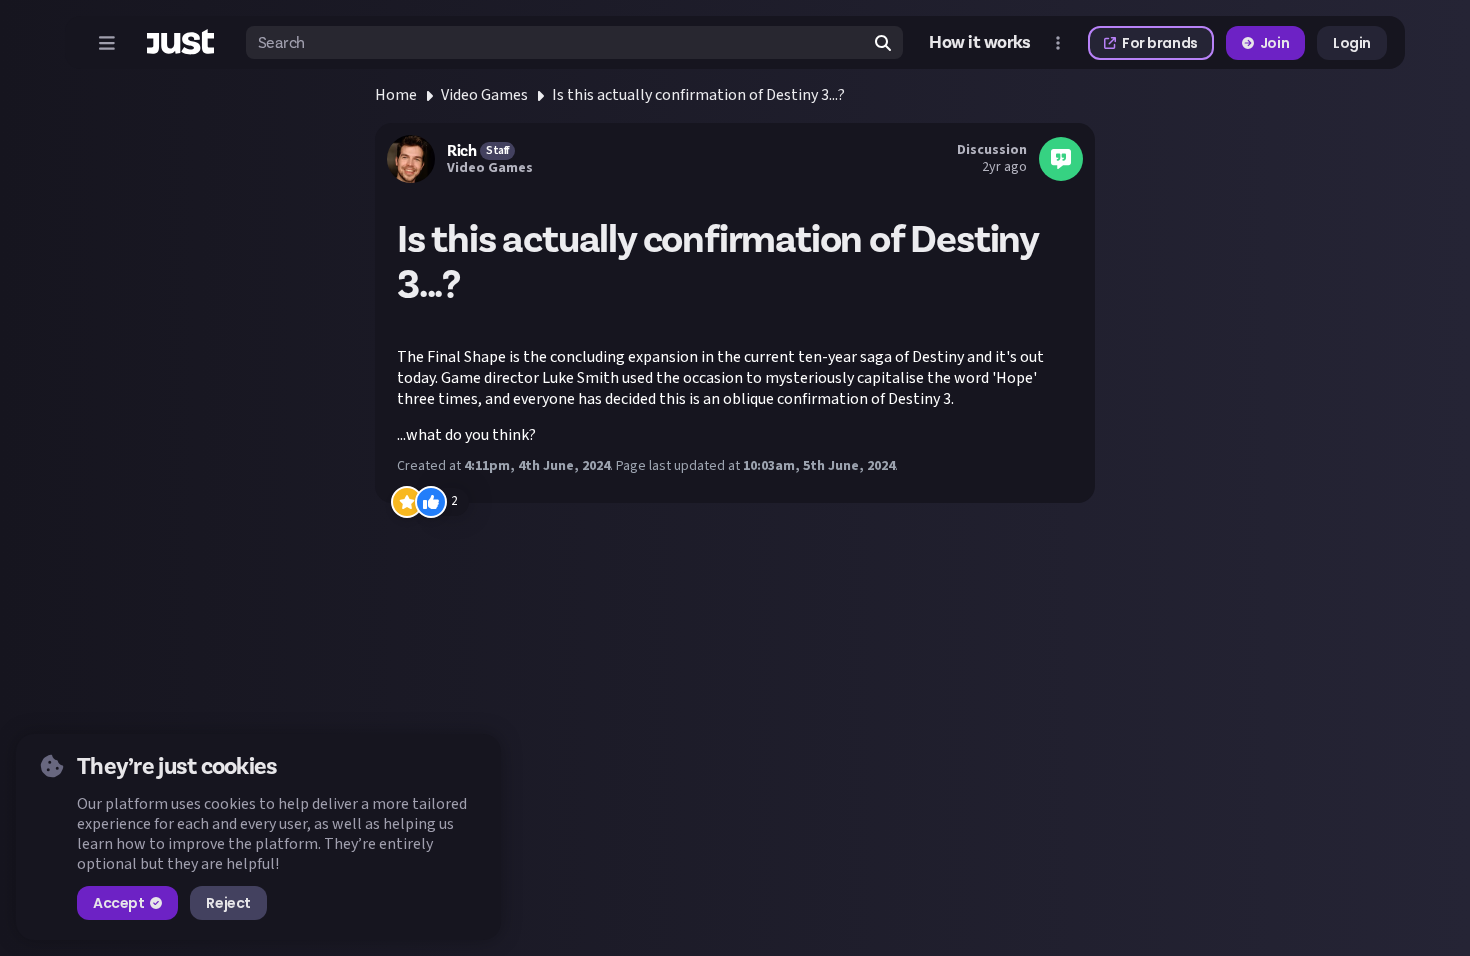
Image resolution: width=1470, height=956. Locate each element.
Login (1352, 43)
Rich (461, 151)
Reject (228, 903)
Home (396, 95)
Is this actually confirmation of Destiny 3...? (698, 95)
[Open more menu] (1058, 43)
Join (1274, 43)
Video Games (484, 95)
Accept (118, 903)
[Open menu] (107, 43)
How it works (980, 42)
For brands (1160, 43)
